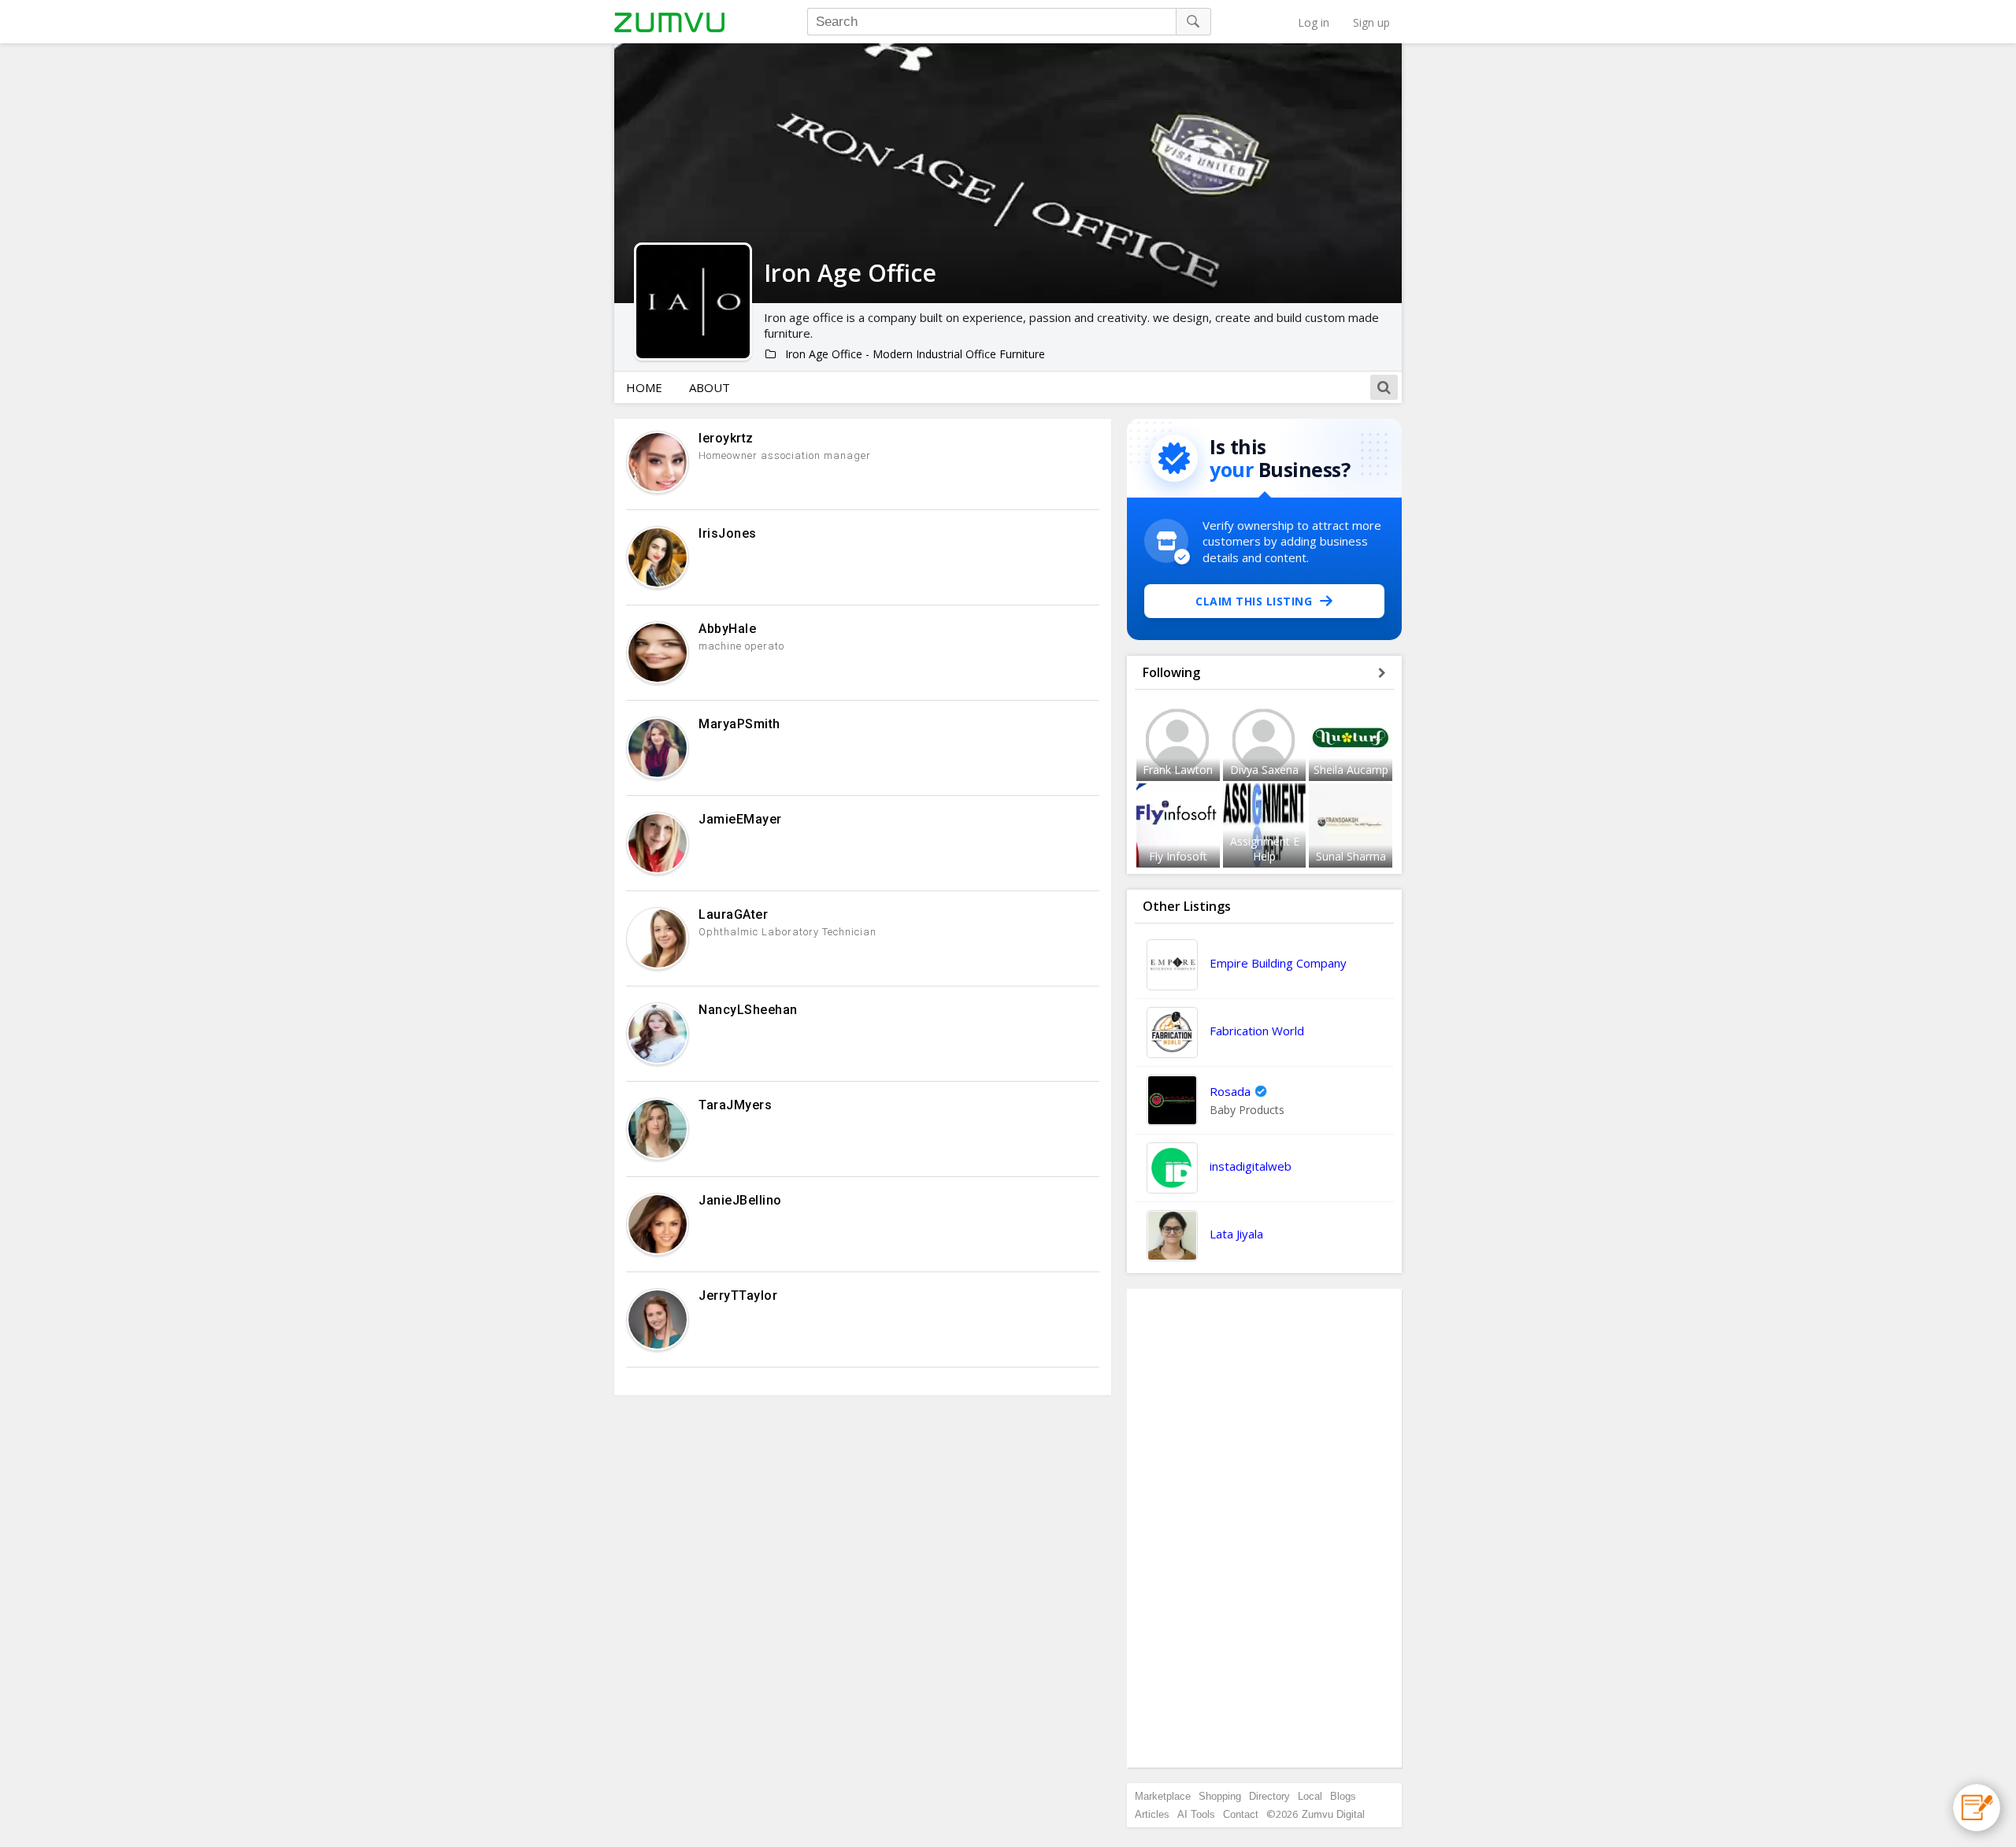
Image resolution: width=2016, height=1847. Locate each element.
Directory (1269, 1796)
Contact (1241, 1814)
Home (644, 387)
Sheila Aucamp (1351, 770)
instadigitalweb (1251, 1166)
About (710, 387)
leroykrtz (726, 438)
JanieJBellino (740, 1200)
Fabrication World (1257, 1031)
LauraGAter (733, 914)
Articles (1152, 1814)
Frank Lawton (1178, 770)
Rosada (1230, 1091)
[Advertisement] (1265, 1528)
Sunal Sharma (1351, 856)
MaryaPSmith (739, 724)
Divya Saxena (1264, 770)
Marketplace (1163, 1796)
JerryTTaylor (738, 1295)
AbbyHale (727, 629)
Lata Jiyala (1236, 1234)
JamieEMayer (740, 819)
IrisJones (728, 533)
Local (1310, 1796)
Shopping (1220, 1796)
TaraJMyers (735, 1105)
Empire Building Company (1278, 963)
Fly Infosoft (1178, 856)
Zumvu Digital (1333, 1814)
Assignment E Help (1265, 849)
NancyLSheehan (748, 1010)
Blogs (1343, 1796)
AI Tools (1196, 1814)
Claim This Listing (1254, 601)
